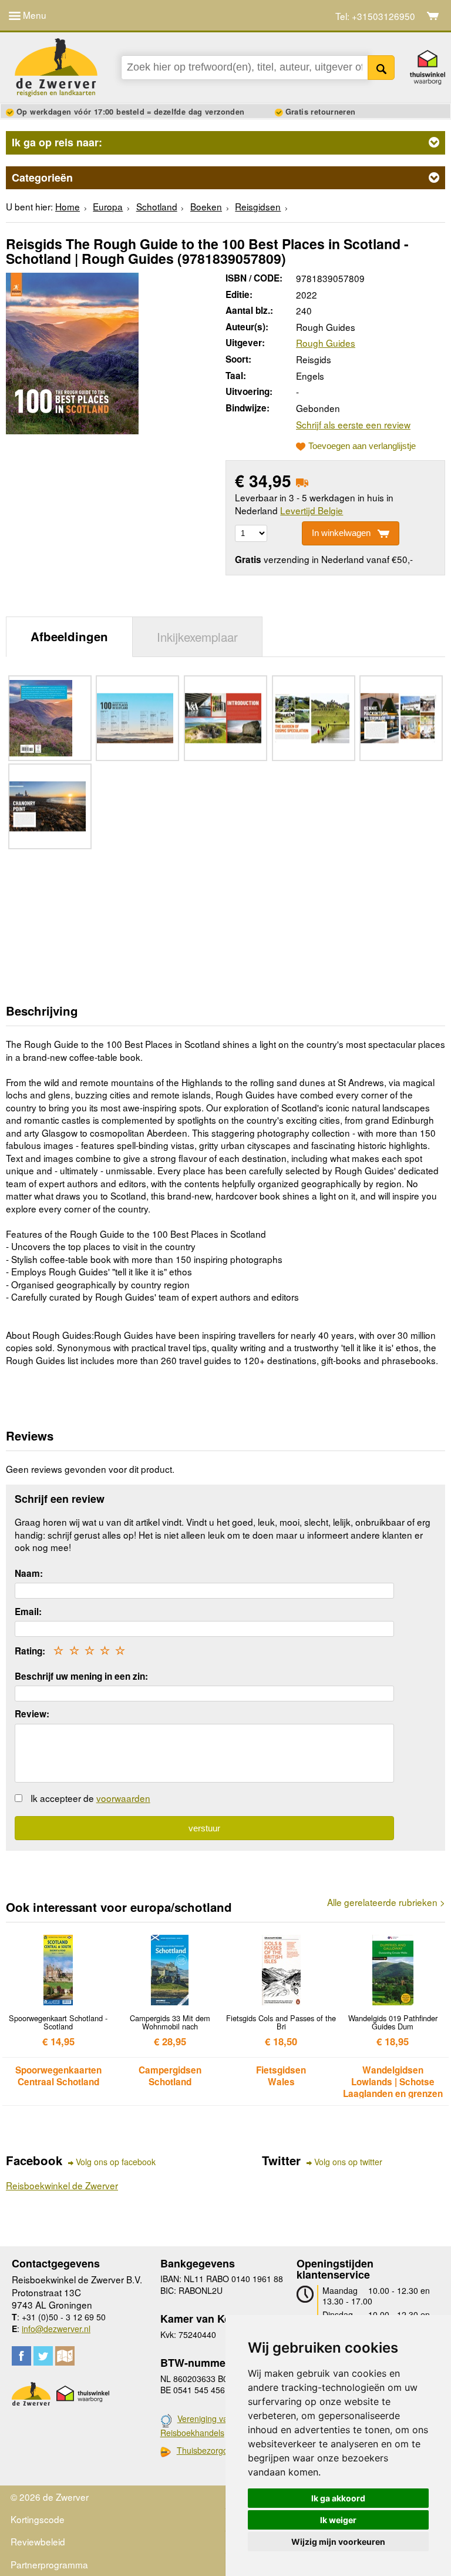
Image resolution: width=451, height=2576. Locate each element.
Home (68, 206)
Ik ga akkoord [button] (338, 2498)
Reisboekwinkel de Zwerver (62, 2185)
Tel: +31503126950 (375, 16)
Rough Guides (326, 343)
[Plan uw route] (65, 2356)
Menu (33, 15)
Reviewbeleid (38, 2541)
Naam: (29, 1573)
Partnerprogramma (49, 2564)
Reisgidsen (258, 206)
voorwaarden (123, 1798)
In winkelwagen (341, 533)
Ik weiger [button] (338, 2520)
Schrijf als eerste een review (353, 424)
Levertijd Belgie (312, 510)
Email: (28, 1612)
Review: (32, 1714)
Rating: (30, 1651)
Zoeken (381, 68)
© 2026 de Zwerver (50, 2497)
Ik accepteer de (90, 1798)
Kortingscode (38, 2519)
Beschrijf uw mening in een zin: (81, 1676)
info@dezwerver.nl (56, 2329)
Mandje (433, 16)
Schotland (157, 206)
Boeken (206, 206)
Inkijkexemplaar (197, 637)
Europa (108, 206)
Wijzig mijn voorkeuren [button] (338, 2542)
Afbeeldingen (69, 636)
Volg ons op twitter (348, 2162)
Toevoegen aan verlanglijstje (362, 446)
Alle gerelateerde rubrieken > (386, 1902)
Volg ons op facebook (116, 2162)
